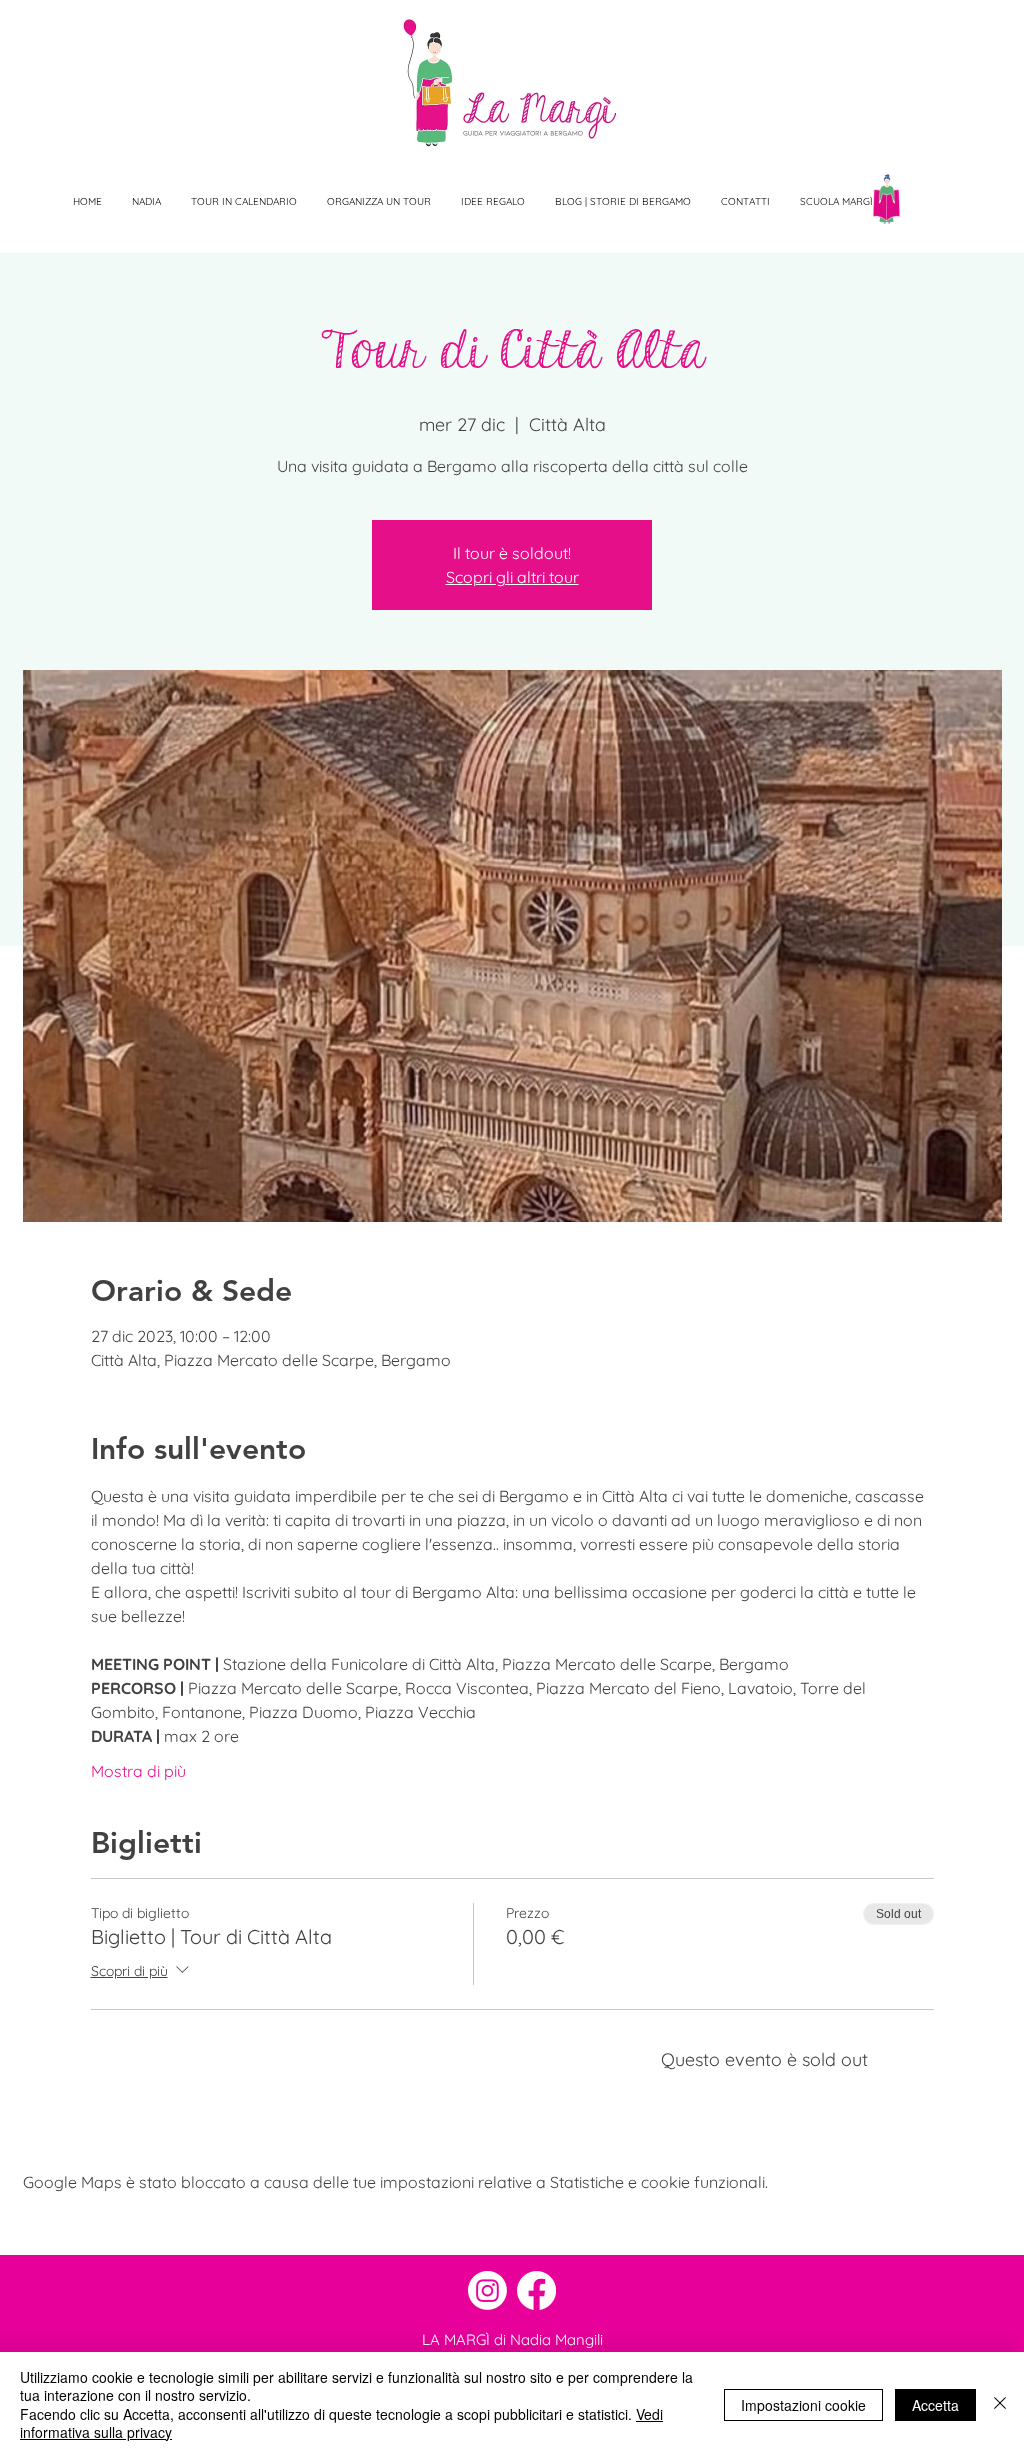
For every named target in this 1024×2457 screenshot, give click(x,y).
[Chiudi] (1000, 2404)
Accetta (935, 2405)
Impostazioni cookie (803, 2405)
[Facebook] (536, 2290)
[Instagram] (487, 2290)
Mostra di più (138, 1771)
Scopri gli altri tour (512, 577)
